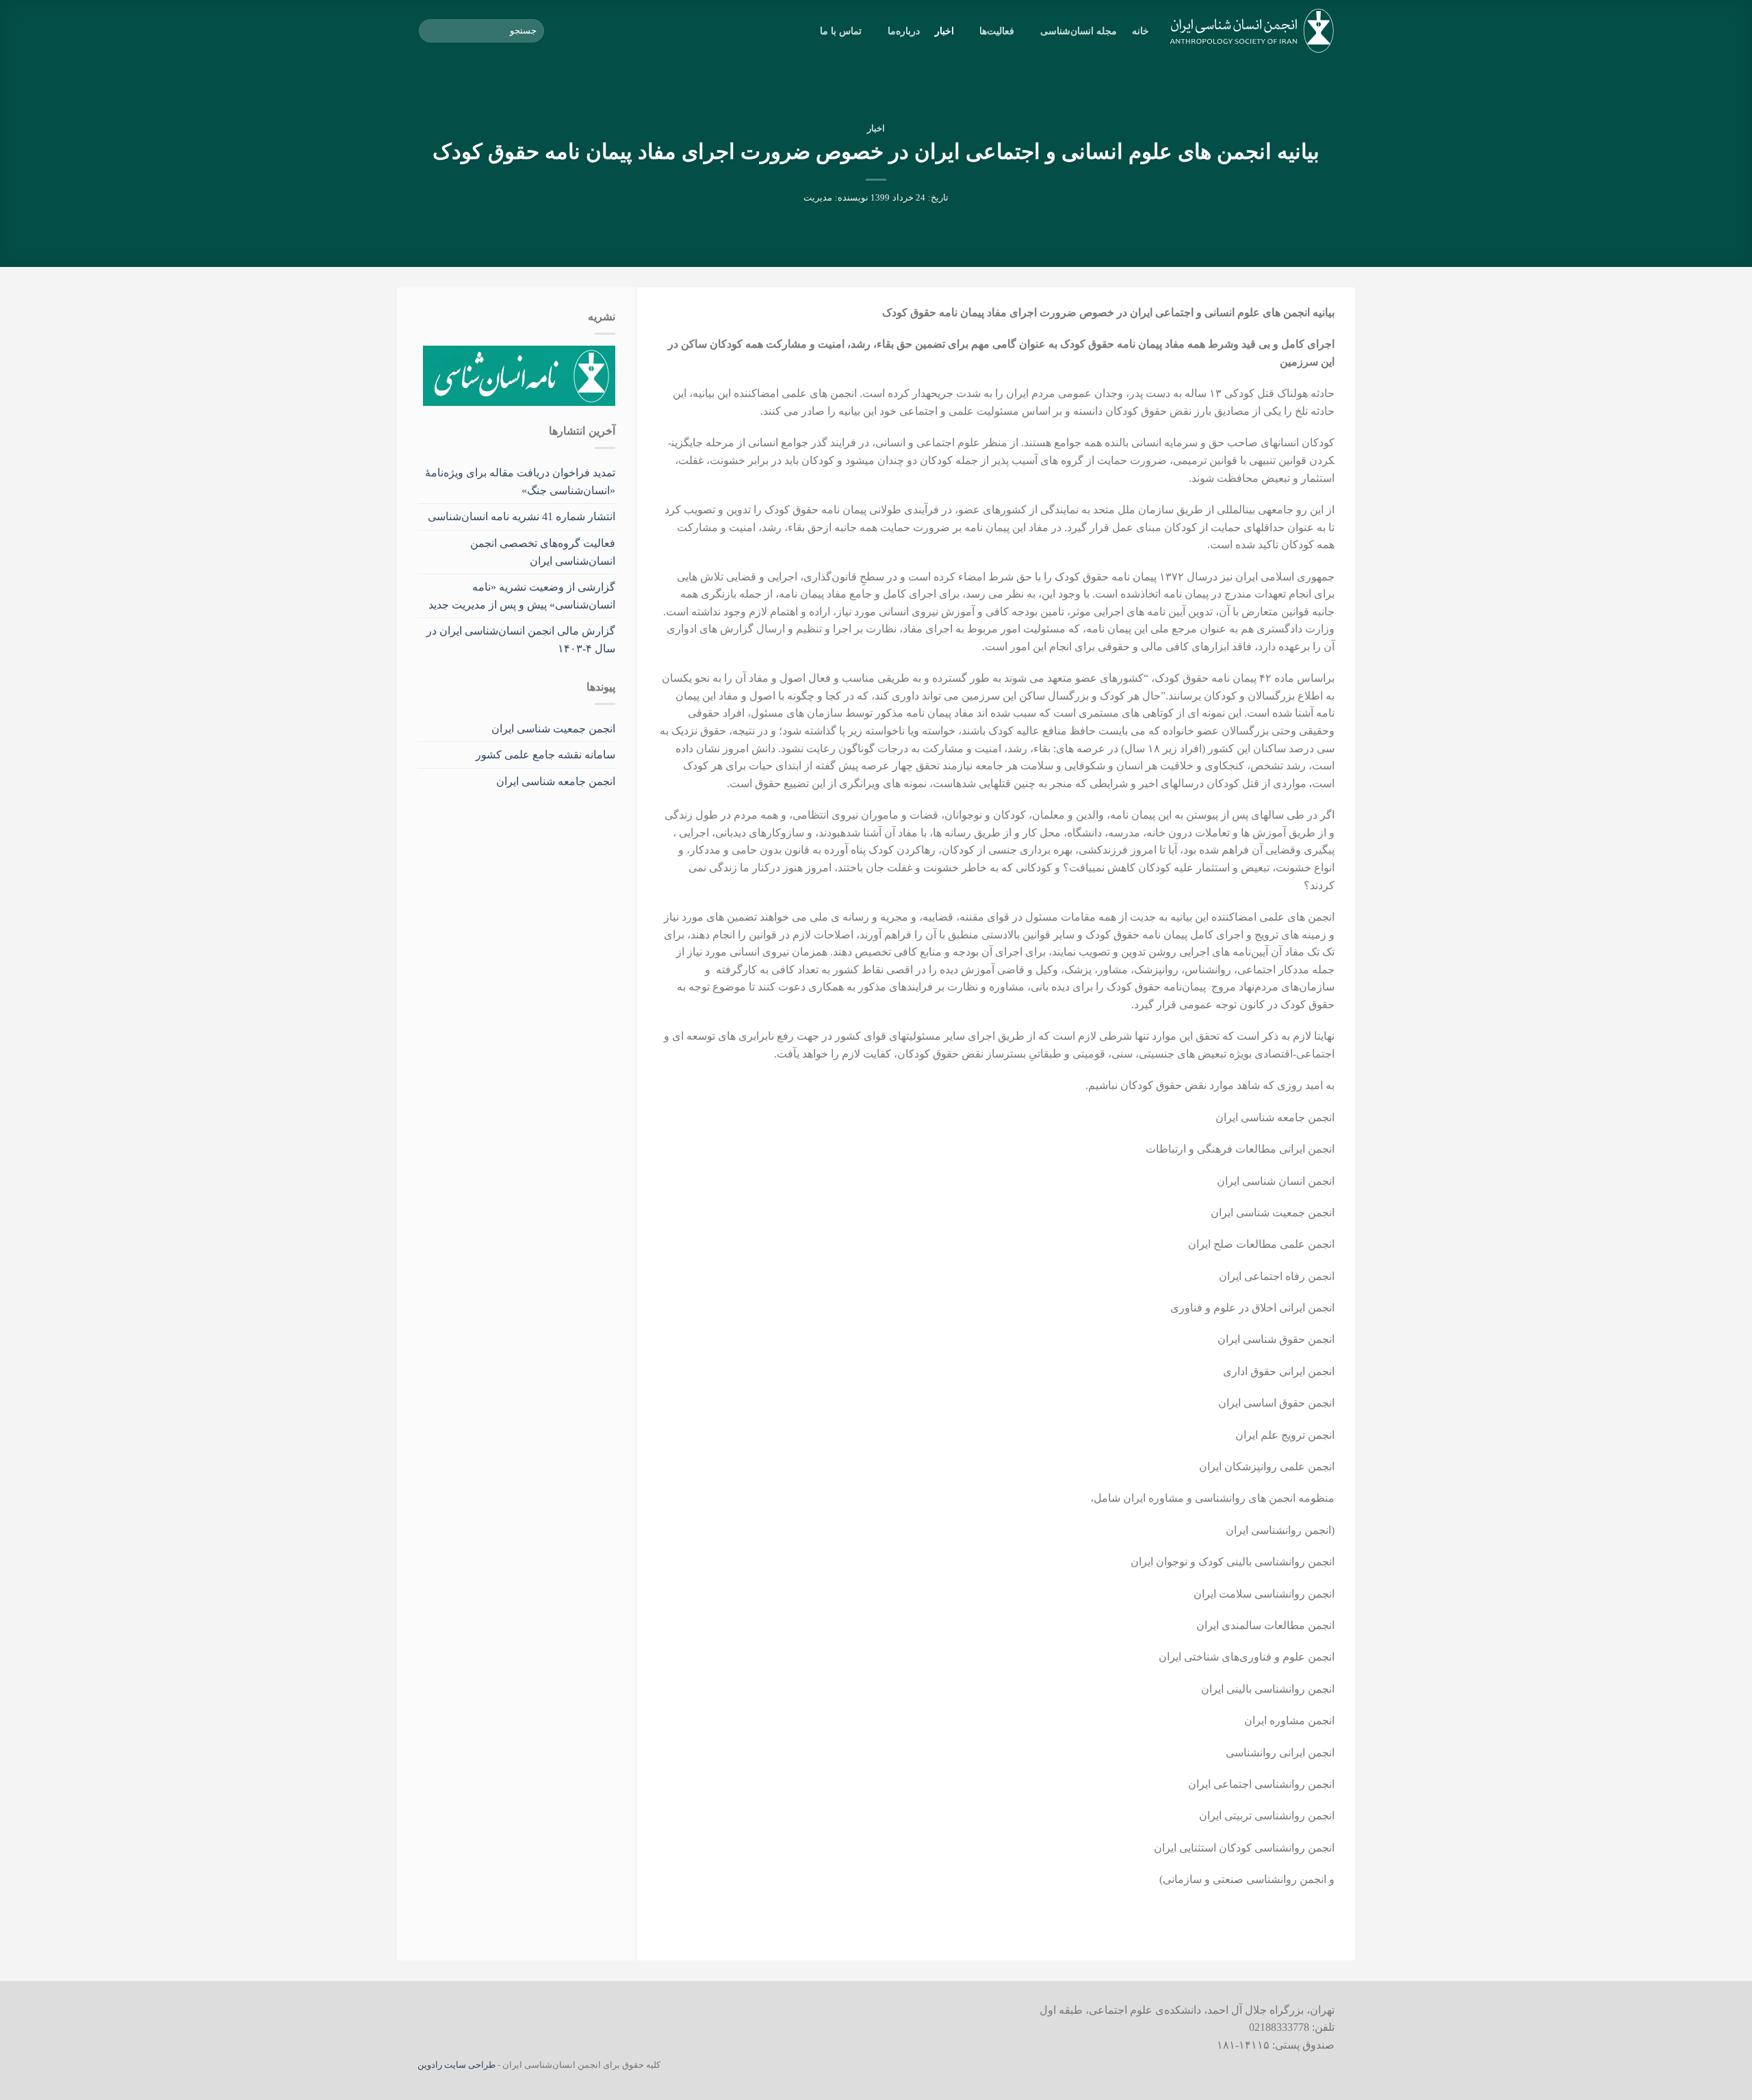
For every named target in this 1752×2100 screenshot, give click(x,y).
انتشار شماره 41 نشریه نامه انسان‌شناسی (521, 516)
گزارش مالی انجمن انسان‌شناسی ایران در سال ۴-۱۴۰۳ (521, 640)
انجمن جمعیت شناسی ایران (553, 729)
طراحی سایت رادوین (456, 2065)
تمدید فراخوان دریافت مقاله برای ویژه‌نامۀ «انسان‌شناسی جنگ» (520, 482)
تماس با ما (841, 31)
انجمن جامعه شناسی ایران (556, 781)
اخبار (944, 31)
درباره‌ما (903, 31)
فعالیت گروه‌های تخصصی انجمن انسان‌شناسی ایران (543, 552)
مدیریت (818, 198)
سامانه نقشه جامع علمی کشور (545, 755)
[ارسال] (431, 31)
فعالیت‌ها (997, 31)
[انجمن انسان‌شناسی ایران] (1252, 31)
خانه (1141, 31)
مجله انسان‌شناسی (1079, 31)
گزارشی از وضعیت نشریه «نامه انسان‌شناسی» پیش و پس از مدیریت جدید (522, 596)
